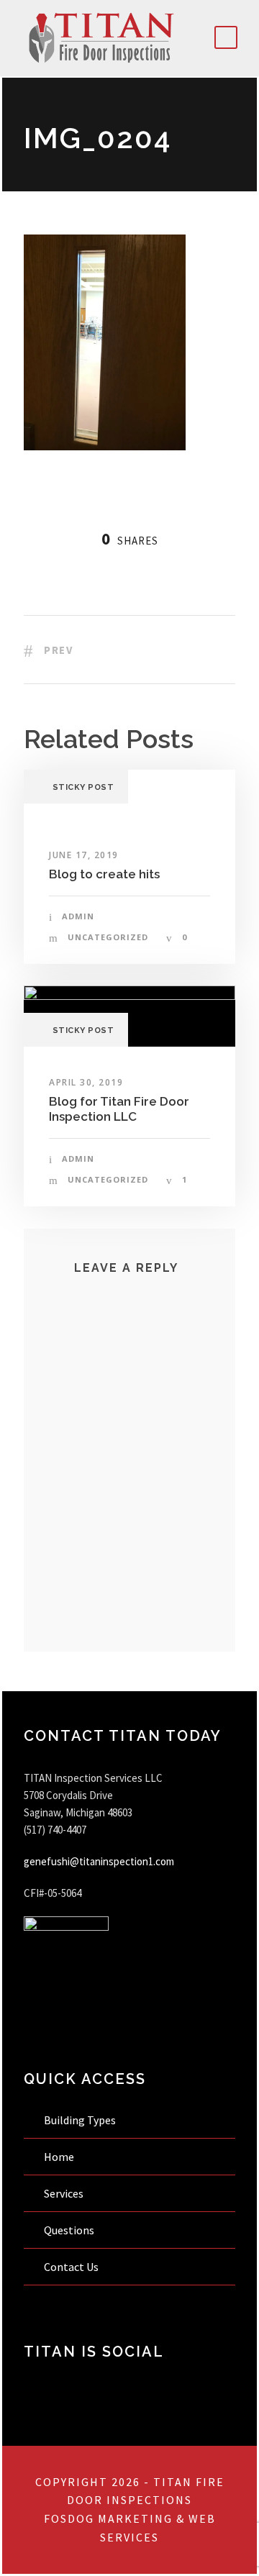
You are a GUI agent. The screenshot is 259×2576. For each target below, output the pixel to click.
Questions (69, 2230)
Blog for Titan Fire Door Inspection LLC (119, 1109)
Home (59, 2157)
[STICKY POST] (129, 1015)
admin (78, 916)
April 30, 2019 (86, 1082)
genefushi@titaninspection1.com (99, 1861)
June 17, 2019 (84, 855)
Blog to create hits (104, 874)
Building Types (80, 2120)
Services (64, 2193)
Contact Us (71, 2267)
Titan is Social (94, 2352)
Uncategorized (108, 937)
